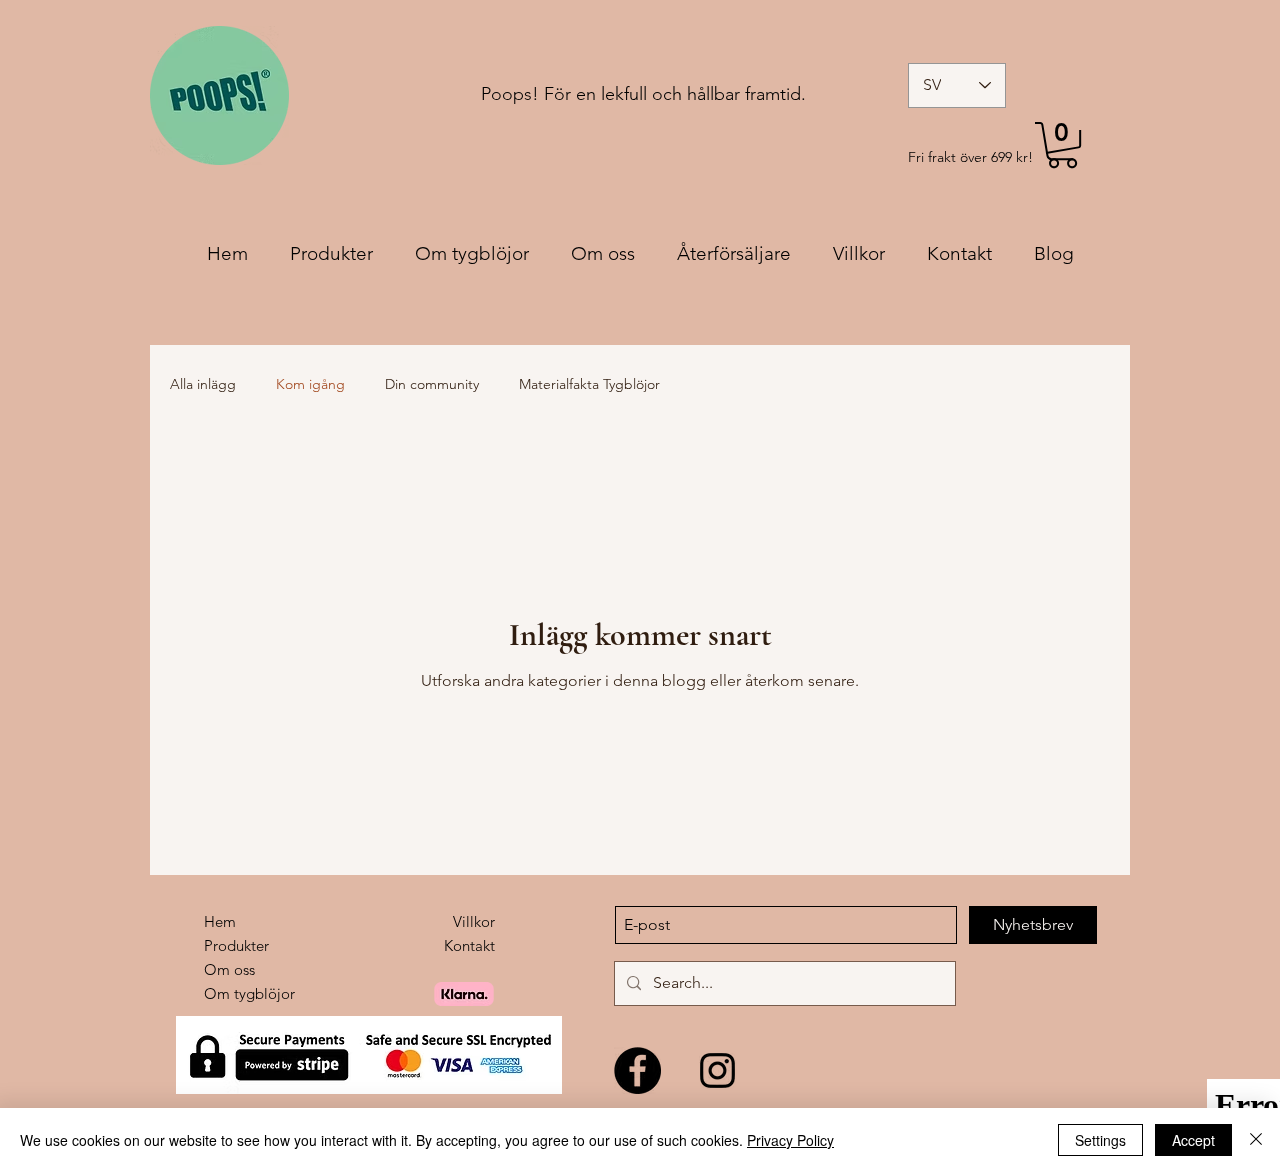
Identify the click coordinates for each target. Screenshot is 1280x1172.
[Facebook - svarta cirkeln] (637, 1070)
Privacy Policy (790, 1140)
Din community (432, 384)
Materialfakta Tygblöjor (589, 384)
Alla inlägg (203, 384)
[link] (1062, 145)
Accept (1193, 1140)
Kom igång (310, 384)
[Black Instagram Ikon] (717, 1070)
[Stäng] (1256, 1140)
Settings (1100, 1140)
